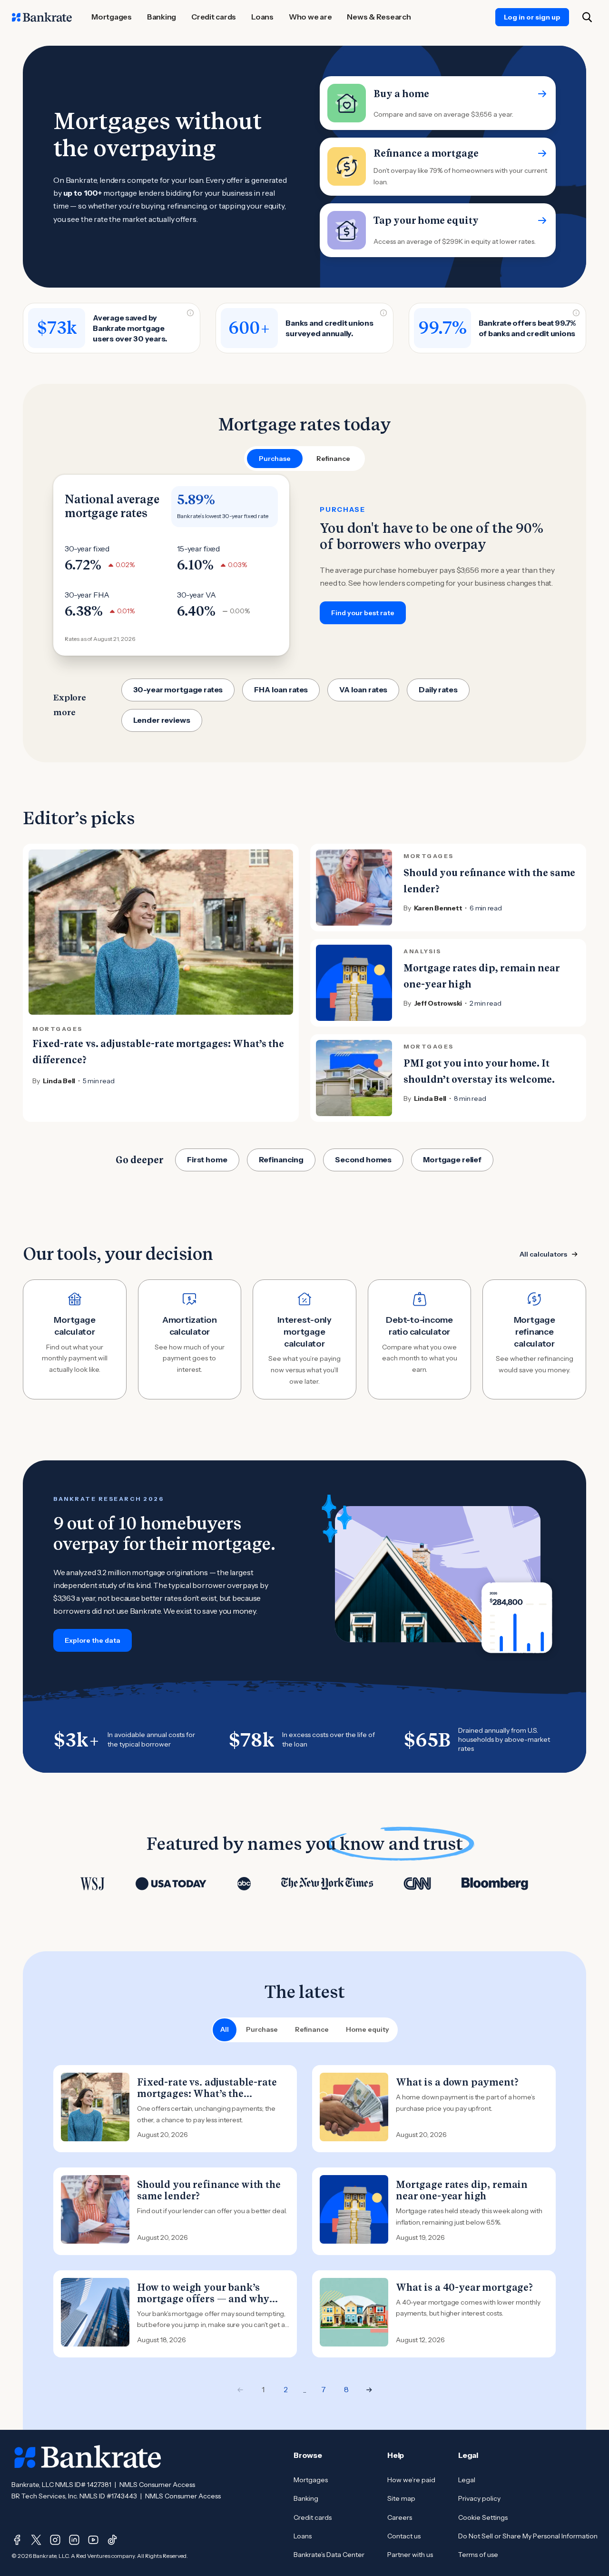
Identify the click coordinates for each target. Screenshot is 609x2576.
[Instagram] (55, 2540)
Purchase (262, 2029)
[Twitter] (36, 2540)
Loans (303, 2536)
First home (207, 1159)
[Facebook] (17, 2540)
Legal (467, 2480)
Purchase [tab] (275, 459)
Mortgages (311, 2480)
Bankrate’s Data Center (329, 2555)
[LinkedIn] (74, 2540)
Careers (400, 2517)
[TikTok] (112, 2540)
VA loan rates (363, 689)
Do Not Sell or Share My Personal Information (528, 2536)
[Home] (42, 17)
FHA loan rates (281, 689)
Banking (306, 2498)
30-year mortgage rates (178, 689)
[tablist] (304, 459)
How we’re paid (411, 2480)
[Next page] (369, 2390)
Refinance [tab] (333, 459)
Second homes (363, 1159)
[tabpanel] (304, 565)
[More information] (190, 313)
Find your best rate (363, 613)
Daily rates (438, 689)
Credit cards (313, 2517)
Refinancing (281, 1159)
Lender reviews (162, 720)
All (225, 2029)
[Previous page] (240, 2390)
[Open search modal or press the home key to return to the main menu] (587, 17)
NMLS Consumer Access (157, 2485)
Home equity (368, 2029)
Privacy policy (479, 2498)
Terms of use (478, 2555)
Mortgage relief (452, 1159)
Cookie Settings (483, 2517)
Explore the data (93, 1640)
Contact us (404, 2536)
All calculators (543, 1254)
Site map (401, 2498)
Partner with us (410, 2555)
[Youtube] (93, 2540)
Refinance (312, 2029)
